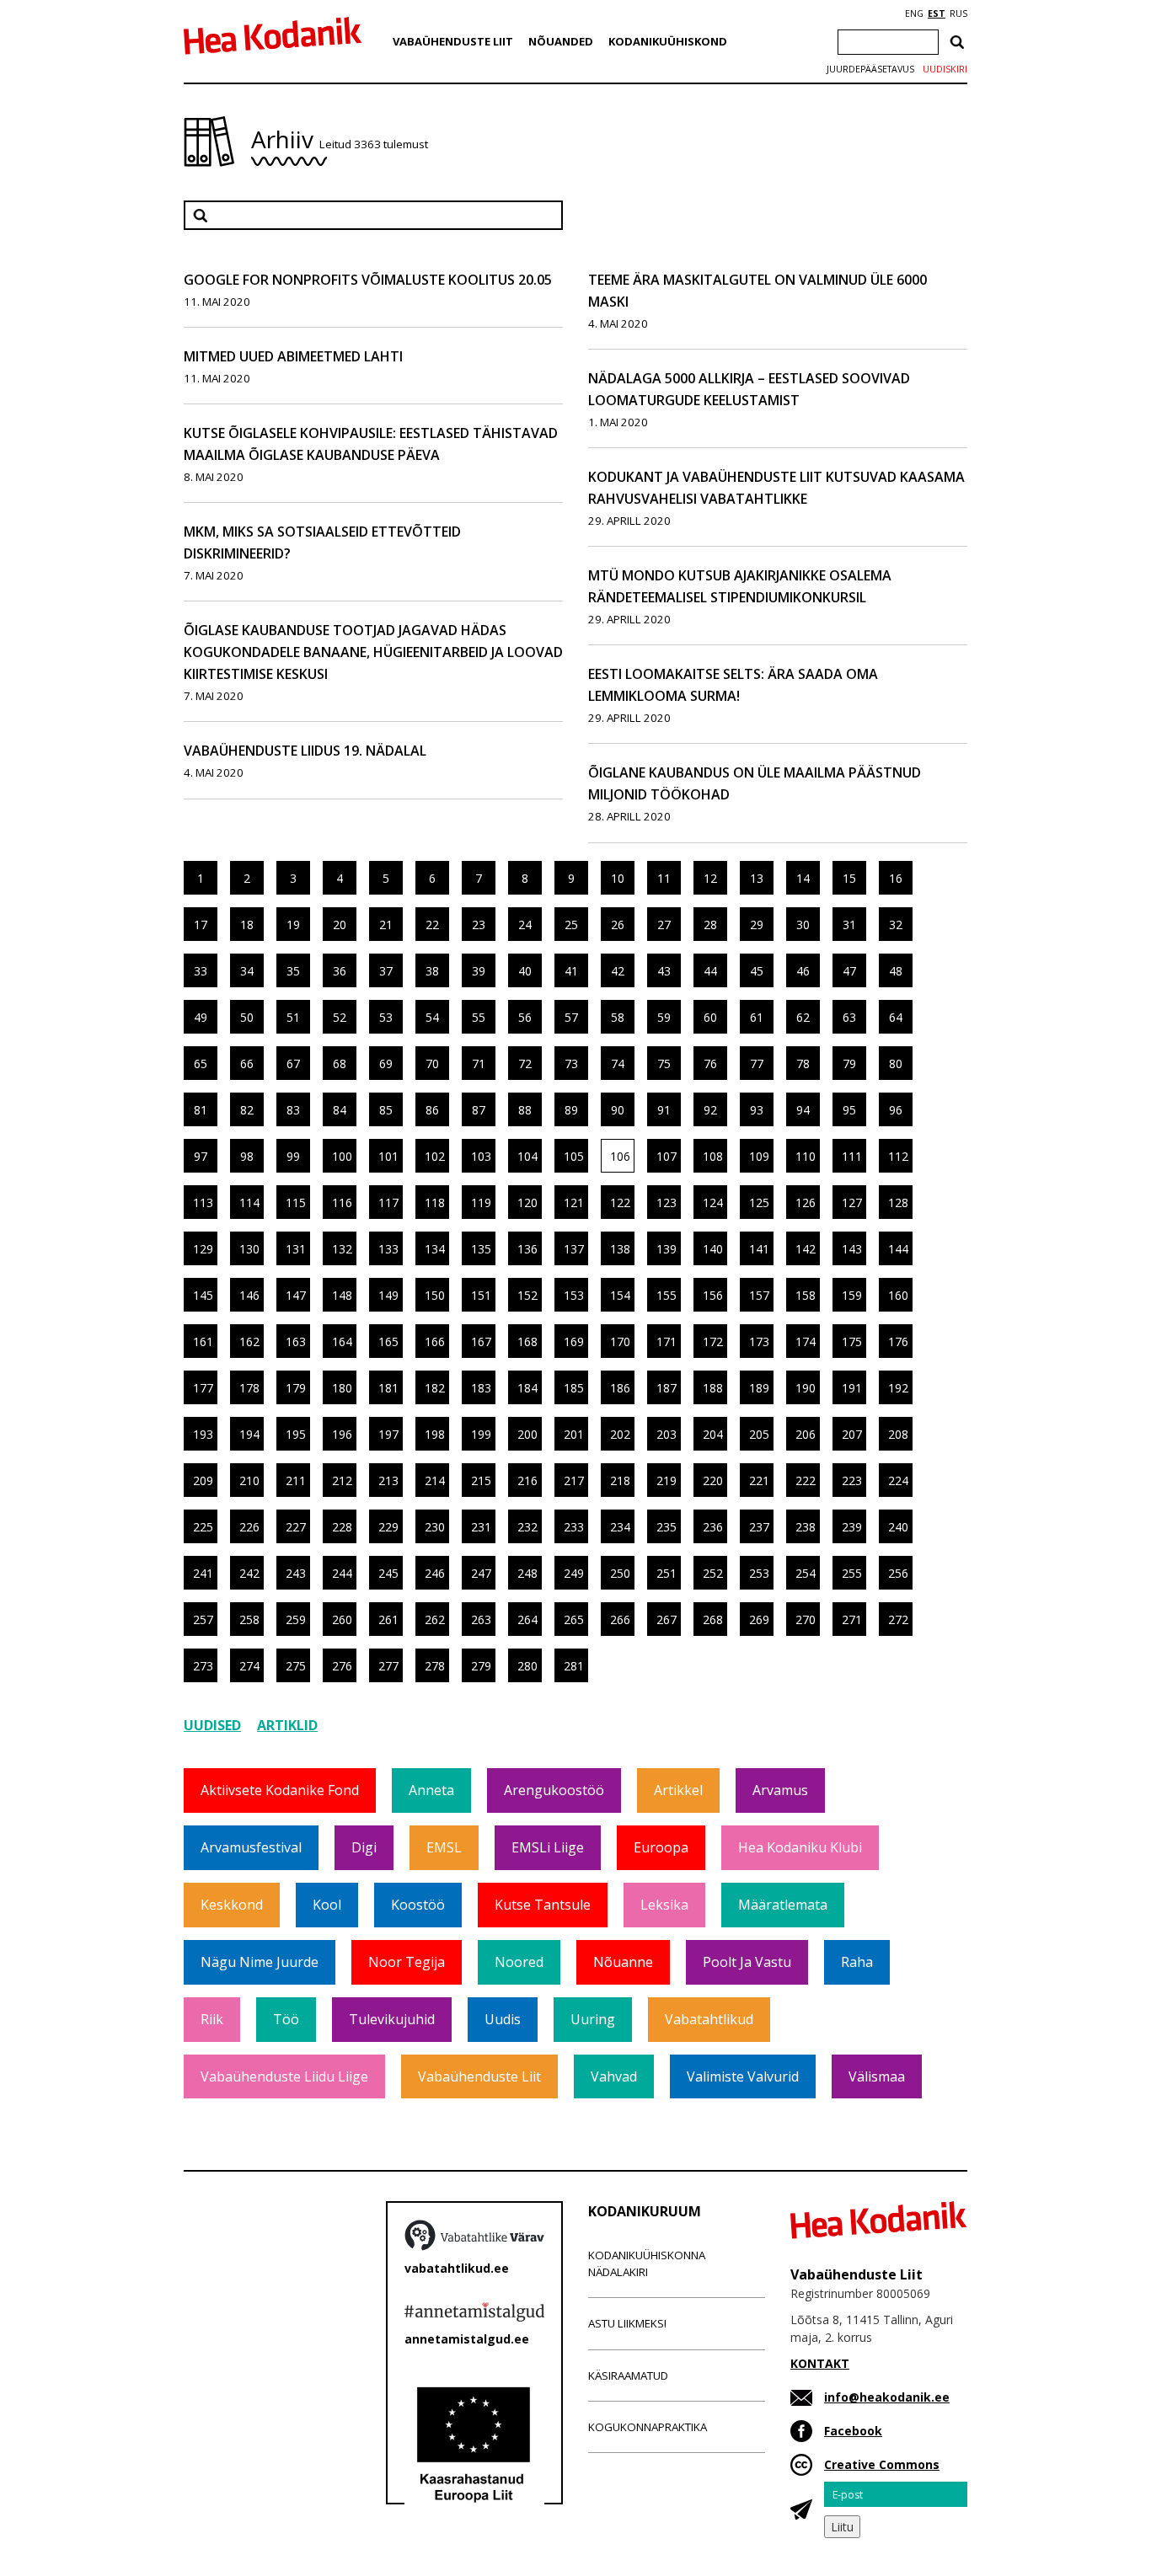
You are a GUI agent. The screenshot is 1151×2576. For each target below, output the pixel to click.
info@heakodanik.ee (887, 2397)
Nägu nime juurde (260, 1962)
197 (388, 1434)
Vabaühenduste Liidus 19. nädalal (305, 751)
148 (342, 1295)
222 (806, 1480)
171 (667, 1341)
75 (664, 1064)
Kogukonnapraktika (648, 2427)
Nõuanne (623, 1962)
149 (388, 1295)
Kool (327, 1905)
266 (620, 1619)
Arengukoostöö (554, 1790)
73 (571, 1064)
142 (806, 1249)
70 (432, 1064)
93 (757, 1110)
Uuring (593, 2019)
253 (759, 1573)
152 (527, 1295)
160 (898, 1295)
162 (249, 1341)
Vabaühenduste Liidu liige (284, 2076)
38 (432, 971)
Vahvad (614, 2076)
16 (896, 878)
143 (852, 1249)
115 (296, 1202)
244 (342, 1573)
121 (574, 1202)
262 (435, 1619)
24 (525, 925)
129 (203, 1249)
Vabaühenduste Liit (453, 41)
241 (203, 1573)
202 (620, 1434)
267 (667, 1619)
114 (249, 1202)
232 (527, 1527)
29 (757, 925)
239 (852, 1527)
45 (757, 971)
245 (388, 1573)
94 (803, 1110)
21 (386, 925)
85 (386, 1110)
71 (479, 1064)
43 (664, 971)
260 (342, 1619)
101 (388, 1156)
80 (896, 1064)
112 (898, 1156)
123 (667, 1202)
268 (713, 1619)
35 (293, 971)
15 (849, 878)
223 (852, 1480)
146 (249, 1295)
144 (898, 1249)
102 (435, 1156)
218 (620, 1480)
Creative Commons (882, 2464)
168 (527, 1341)
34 (247, 971)
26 (618, 925)
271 (852, 1619)
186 (620, 1388)
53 (386, 1017)
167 (481, 1341)
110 (806, 1156)
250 (620, 1573)
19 (293, 925)
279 (481, 1666)
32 (896, 925)
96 (896, 1110)
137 (574, 1249)
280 (527, 1666)
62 (803, 1017)
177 (203, 1388)
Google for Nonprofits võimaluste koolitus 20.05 (368, 280)
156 (713, 1295)
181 (388, 1388)
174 (806, 1341)
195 (296, 1434)
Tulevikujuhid (392, 2019)
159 (852, 1295)
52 (340, 1017)
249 (574, 1573)
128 (898, 1202)
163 (296, 1341)
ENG (914, 13)
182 (435, 1388)
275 (296, 1666)
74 (618, 1064)
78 (803, 1064)
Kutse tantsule (543, 1905)
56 (525, 1017)
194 (249, 1434)
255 (852, 1573)
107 (667, 1156)
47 (849, 971)
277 (388, 1666)
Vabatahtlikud (709, 2019)
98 (247, 1156)
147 (296, 1295)
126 (806, 1202)
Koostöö (418, 1905)
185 (574, 1388)
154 (620, 1295)
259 (296, 1619)
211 (296, 1480)
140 (713, 1249)
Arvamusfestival (251, 1847)
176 (898, 1341)
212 (342, 1480)
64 (896, 1017)
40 (525, 971)
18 (247, 925)
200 (527, 1434)
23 (479, 925)
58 (618, 1017)
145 (203, 1295)
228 (342, 1527)
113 (203, 1202)
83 (293, 1110)
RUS (958, 13)
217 (574, 1480)
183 (481, 1388)
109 (759, 1156)
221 (759, 1480)
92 (710, 1110)
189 (759, 1388)
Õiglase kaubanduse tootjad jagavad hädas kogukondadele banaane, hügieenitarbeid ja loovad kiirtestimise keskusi (373, 652)
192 (898, 1388)
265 (574, 1619)
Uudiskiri (945, 69)
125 (759, 1202)
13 (757, 878)
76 (710, 1064)
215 (481, 1480)
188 (713, 1388)
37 (386, 971)
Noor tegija (407, 1962)
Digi (364, 1847)
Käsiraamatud (628, 2376)
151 (481, 1295)
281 (574, 1666)
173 (759, 1341)
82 (247, 1110)
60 (710, 1017)
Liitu (842, 2527)
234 (620, 1527)
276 (342, 1666)
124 (713, 1202)
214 (435, 1480)
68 (340, 1064)
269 (759, 1619)
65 (201, 1064)
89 (571, 1110)
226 (249, 1527)
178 (249, 1388)
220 (713, 1480)
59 (664, 1017)
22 (432, 925)
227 (296, 1527)
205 (759, 1434)
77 (757, 1064)
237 (759, 1527)
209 (203, 1480)
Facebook (853, 2431)
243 (296, 1573)
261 (388, 1619)
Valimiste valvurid (743, 2076)
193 (203, 1434)
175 (852, 1341)
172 (713, 1341)
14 (803, 878)
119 (481, 1202)
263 (481, 1619)
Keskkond (232, 1905)
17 (201, 925)
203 (667, 1434)
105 (574, 1156)
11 (664, 878)
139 (667, 1249)
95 (849, 1110)
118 (435, 1202)
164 (342, 1341)
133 (388, 1249)
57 (571, 1017)
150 (435, 1295)
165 (388, 1341)
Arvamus (780, 1790)
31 (849, 925)
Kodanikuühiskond (668, 41)
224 (898, 1480)
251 (667, 1573)
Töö (286, 2019)
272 (898, 1619)
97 (201, 1156)
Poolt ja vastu (747, 1962)
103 (481, 1156)
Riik (212, 2019)
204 (713, 1434)
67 (293, 1064)
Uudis (503, 2019)
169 (574, 1341)
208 (898, 1434)
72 (525, 1064)
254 (806, 1573)
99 (293, 1156)
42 (618, 971)
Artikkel (678, 1790)
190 (806, 1388)
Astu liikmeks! (627, 2323)
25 (571, 925)
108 (713, 1156)
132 (342, 1249)
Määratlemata (783, 1905)
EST (937, 13)
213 (388, 1480)
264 (527, 1619)
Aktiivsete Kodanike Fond (280, 1790)
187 (667, 1388)
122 (620, 1202)
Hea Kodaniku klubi (800, 1847)
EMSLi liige (548, 1847)
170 (620, 1341)
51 (293, 1017)
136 (527, 1249)
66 (247, 1064)
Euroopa (661, 1847)
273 (203, 1666)
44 (710, 971)
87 (479, 1110)
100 (342, 1156)
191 (852, 1388)
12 (710, 878)
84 (340, 1110)
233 (574, 1527)
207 (852, 1434)
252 (713, 1573)
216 (527, 1480)
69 (386, 1064)
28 (710, 925)
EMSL (444, 1847)
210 (249, 1480)
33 (201, 971)
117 (388, 1202)
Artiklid (287, 1725)
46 (803, 971)
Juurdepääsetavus (870, 69)
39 (479, 971)
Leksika (664, 1905)
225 (203, 1527)
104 (527, 1156)
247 (481, 1573)
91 (664, 1110)
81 (201, 1110)
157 (759, 1295)
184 (527, 1388)
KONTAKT (820, 2363)
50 (247, 1017)
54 (432, 1017)
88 (525, 1110)
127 (852, 1202)
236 (713, 1527)
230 (435, 1527)
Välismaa (877, 2076)
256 (898, 1573)
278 (435, 1666)
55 (479, 1017)
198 (435, 1434)
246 (435, 1573)
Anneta (431, 1790)
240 (898, 1527)
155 (667, 1295)
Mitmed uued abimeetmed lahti (293, 356)
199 (481, 1434)
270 (806, 1619)
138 (620, 1249)
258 (249, 1619)
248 (527, 1573)
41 (571, 971)
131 (296, 1249)
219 (667, 1480)
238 (806, 1527)
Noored (519, 1962)
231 (481, 1527)
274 (249, 1666)
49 (201, 1017)
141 (759, 1249)
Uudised (212, 1725)
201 (574, 1434)
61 (757, 1017)
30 (803, 925)
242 (249, 1573)
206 (806, 1434)
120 (527, 1202)
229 (388, 1527)
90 (618, 1110)
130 (249, 1249)
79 (849, 1064)
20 (340, 925)
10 (618, 878)
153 (574, 1295)
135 (481, 1249)
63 (849, 1017)
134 (435, 1249)
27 (664, 925)
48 (896, 971)
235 (667, 1527)
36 (340, 971)
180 (342, 1388)
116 (342, 1202)
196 (342, 1434)
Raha (857, 1962)
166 (435, 1341)
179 (296, 1388)
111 (852, 1156)
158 (806, 1295)
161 (203, 1341)
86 (432, 1110)
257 (203, 1619)
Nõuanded (561, 41)
